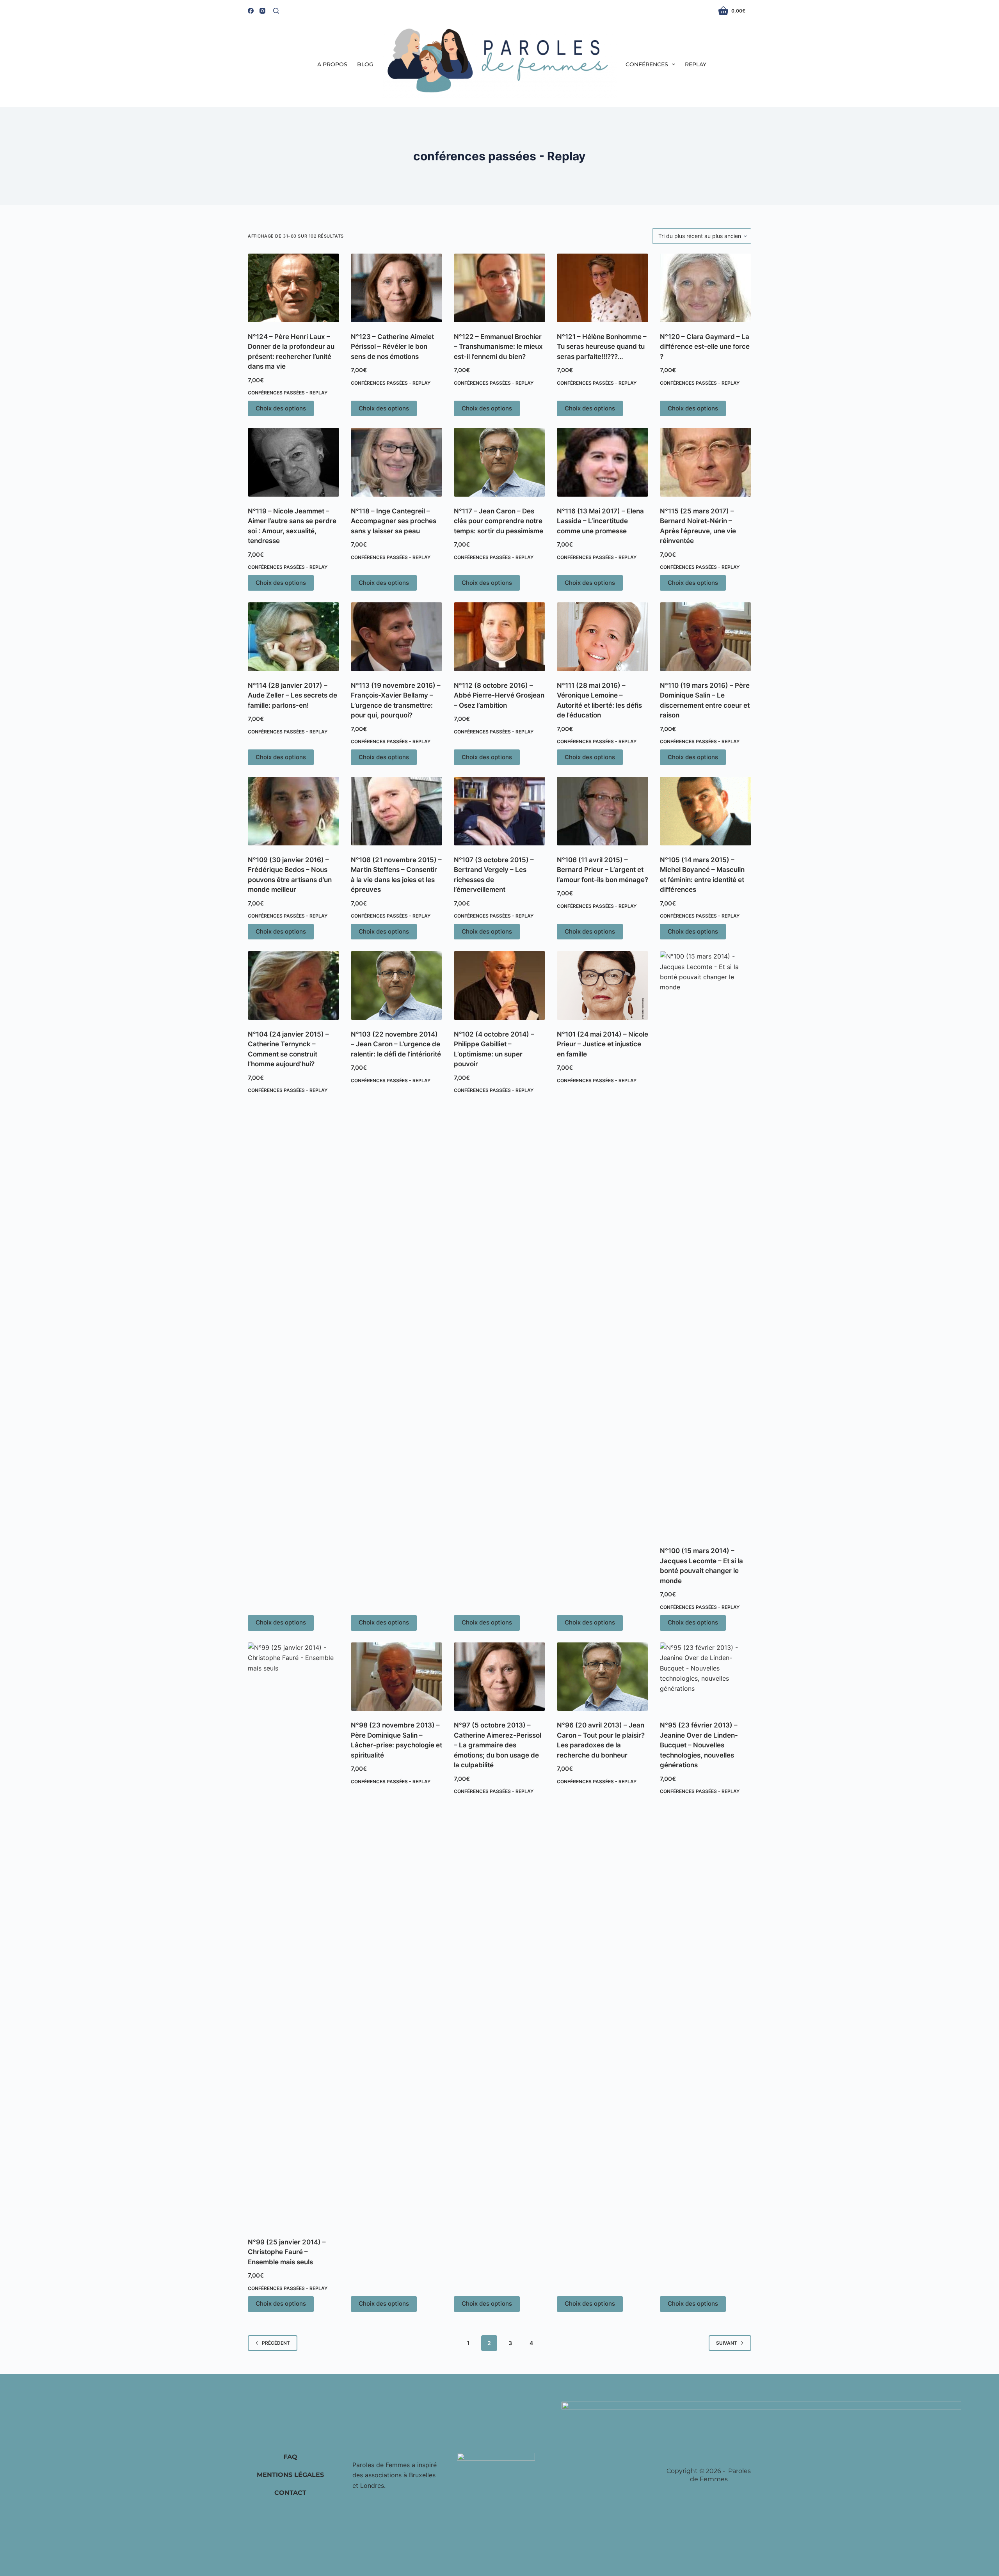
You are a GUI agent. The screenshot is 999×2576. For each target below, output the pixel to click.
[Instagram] (262, 11)
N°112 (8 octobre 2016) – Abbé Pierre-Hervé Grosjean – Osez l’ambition (499, 695)
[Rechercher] (276, 11)
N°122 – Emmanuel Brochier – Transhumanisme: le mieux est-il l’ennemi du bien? (498, 347)
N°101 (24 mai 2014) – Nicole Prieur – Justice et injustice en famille (603, 1044)
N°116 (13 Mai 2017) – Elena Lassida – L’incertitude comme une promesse (600, 521)
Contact (290, 2493)
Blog (365, 64)
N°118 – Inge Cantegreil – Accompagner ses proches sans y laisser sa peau (394, 521)
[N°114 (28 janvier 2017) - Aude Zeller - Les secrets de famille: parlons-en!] (293, 637)
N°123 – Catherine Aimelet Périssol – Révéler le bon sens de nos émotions (392, 347)
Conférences (647, 64)
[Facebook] (251, 11)
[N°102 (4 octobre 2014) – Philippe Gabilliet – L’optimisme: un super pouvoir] (499, 985)
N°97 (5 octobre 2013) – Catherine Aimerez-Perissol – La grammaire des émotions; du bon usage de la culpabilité (498, 1745)
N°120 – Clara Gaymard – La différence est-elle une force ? (705, 347)
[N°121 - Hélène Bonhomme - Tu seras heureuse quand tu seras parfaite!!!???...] (603, 288)
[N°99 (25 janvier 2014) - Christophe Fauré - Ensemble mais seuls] (293, 1935)
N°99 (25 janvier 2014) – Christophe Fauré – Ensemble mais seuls (287, 2252)
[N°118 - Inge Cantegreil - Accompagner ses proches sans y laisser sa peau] (396, 462)
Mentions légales (290, 2475)
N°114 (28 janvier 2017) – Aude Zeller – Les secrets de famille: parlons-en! (292, 695)
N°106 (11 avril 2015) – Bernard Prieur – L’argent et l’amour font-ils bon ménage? (603, 870)
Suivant (727, 2343)
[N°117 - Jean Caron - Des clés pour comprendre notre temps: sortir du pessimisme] (499, 462)
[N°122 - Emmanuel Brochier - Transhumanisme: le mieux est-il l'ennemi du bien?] (499, 288)
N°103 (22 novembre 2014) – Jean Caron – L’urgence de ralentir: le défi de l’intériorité (396, 1044)
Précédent (276, 2343)
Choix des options (281, 408)
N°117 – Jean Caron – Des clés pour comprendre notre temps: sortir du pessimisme (499, 521)
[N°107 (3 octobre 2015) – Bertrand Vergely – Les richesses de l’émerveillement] (499, 811)
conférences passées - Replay (288, 393)
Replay (696, 64)
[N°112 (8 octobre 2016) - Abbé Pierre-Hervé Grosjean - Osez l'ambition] (499, 637)
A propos (332, 64)
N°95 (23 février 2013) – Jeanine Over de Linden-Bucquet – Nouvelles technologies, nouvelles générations (699, 1745)
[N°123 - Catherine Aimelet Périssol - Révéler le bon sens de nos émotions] (396, 288)
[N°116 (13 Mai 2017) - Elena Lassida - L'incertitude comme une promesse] (603, 462)
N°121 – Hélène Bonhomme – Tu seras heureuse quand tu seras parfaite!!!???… (602, 347)
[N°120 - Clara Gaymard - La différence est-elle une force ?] (706, 288)
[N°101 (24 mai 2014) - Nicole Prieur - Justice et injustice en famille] (603, 985)
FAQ (290, 2457)
